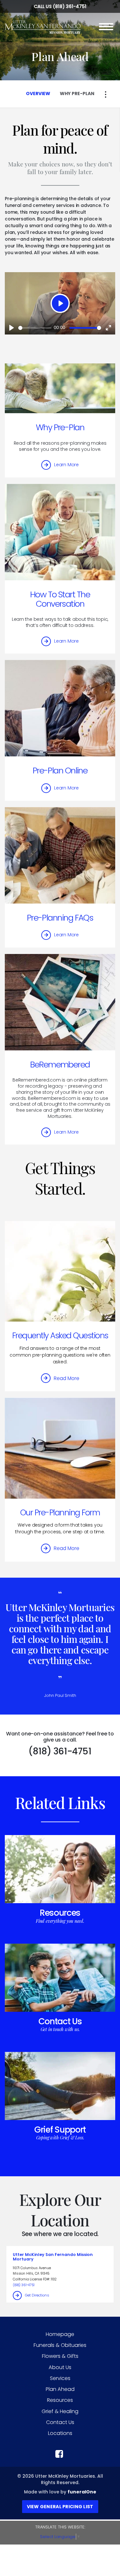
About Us (60, 2367)
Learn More (66, 465)
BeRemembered (60, 1065)
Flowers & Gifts (60, 2356)
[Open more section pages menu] (106, 94)
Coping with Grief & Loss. (60, 2138)
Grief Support (60, 2130)
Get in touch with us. (60, 2029)
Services (60, 2378)
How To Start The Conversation (60, 599)
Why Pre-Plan (60, 427)
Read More (67, 1378)
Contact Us (60, 2021)
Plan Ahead (60, 2389)
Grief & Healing (60, 2411)
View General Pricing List (60, 2507)
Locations (60, 2433)
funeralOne (82, 2492)
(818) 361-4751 (70, 6)
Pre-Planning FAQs (60, 918)
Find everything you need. (60, 1921)
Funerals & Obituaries (60, 2345)
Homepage (60, 2334)
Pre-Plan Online (60, 771)
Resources (60, 1913)
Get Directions (37, 2295)
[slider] (35, 328)
